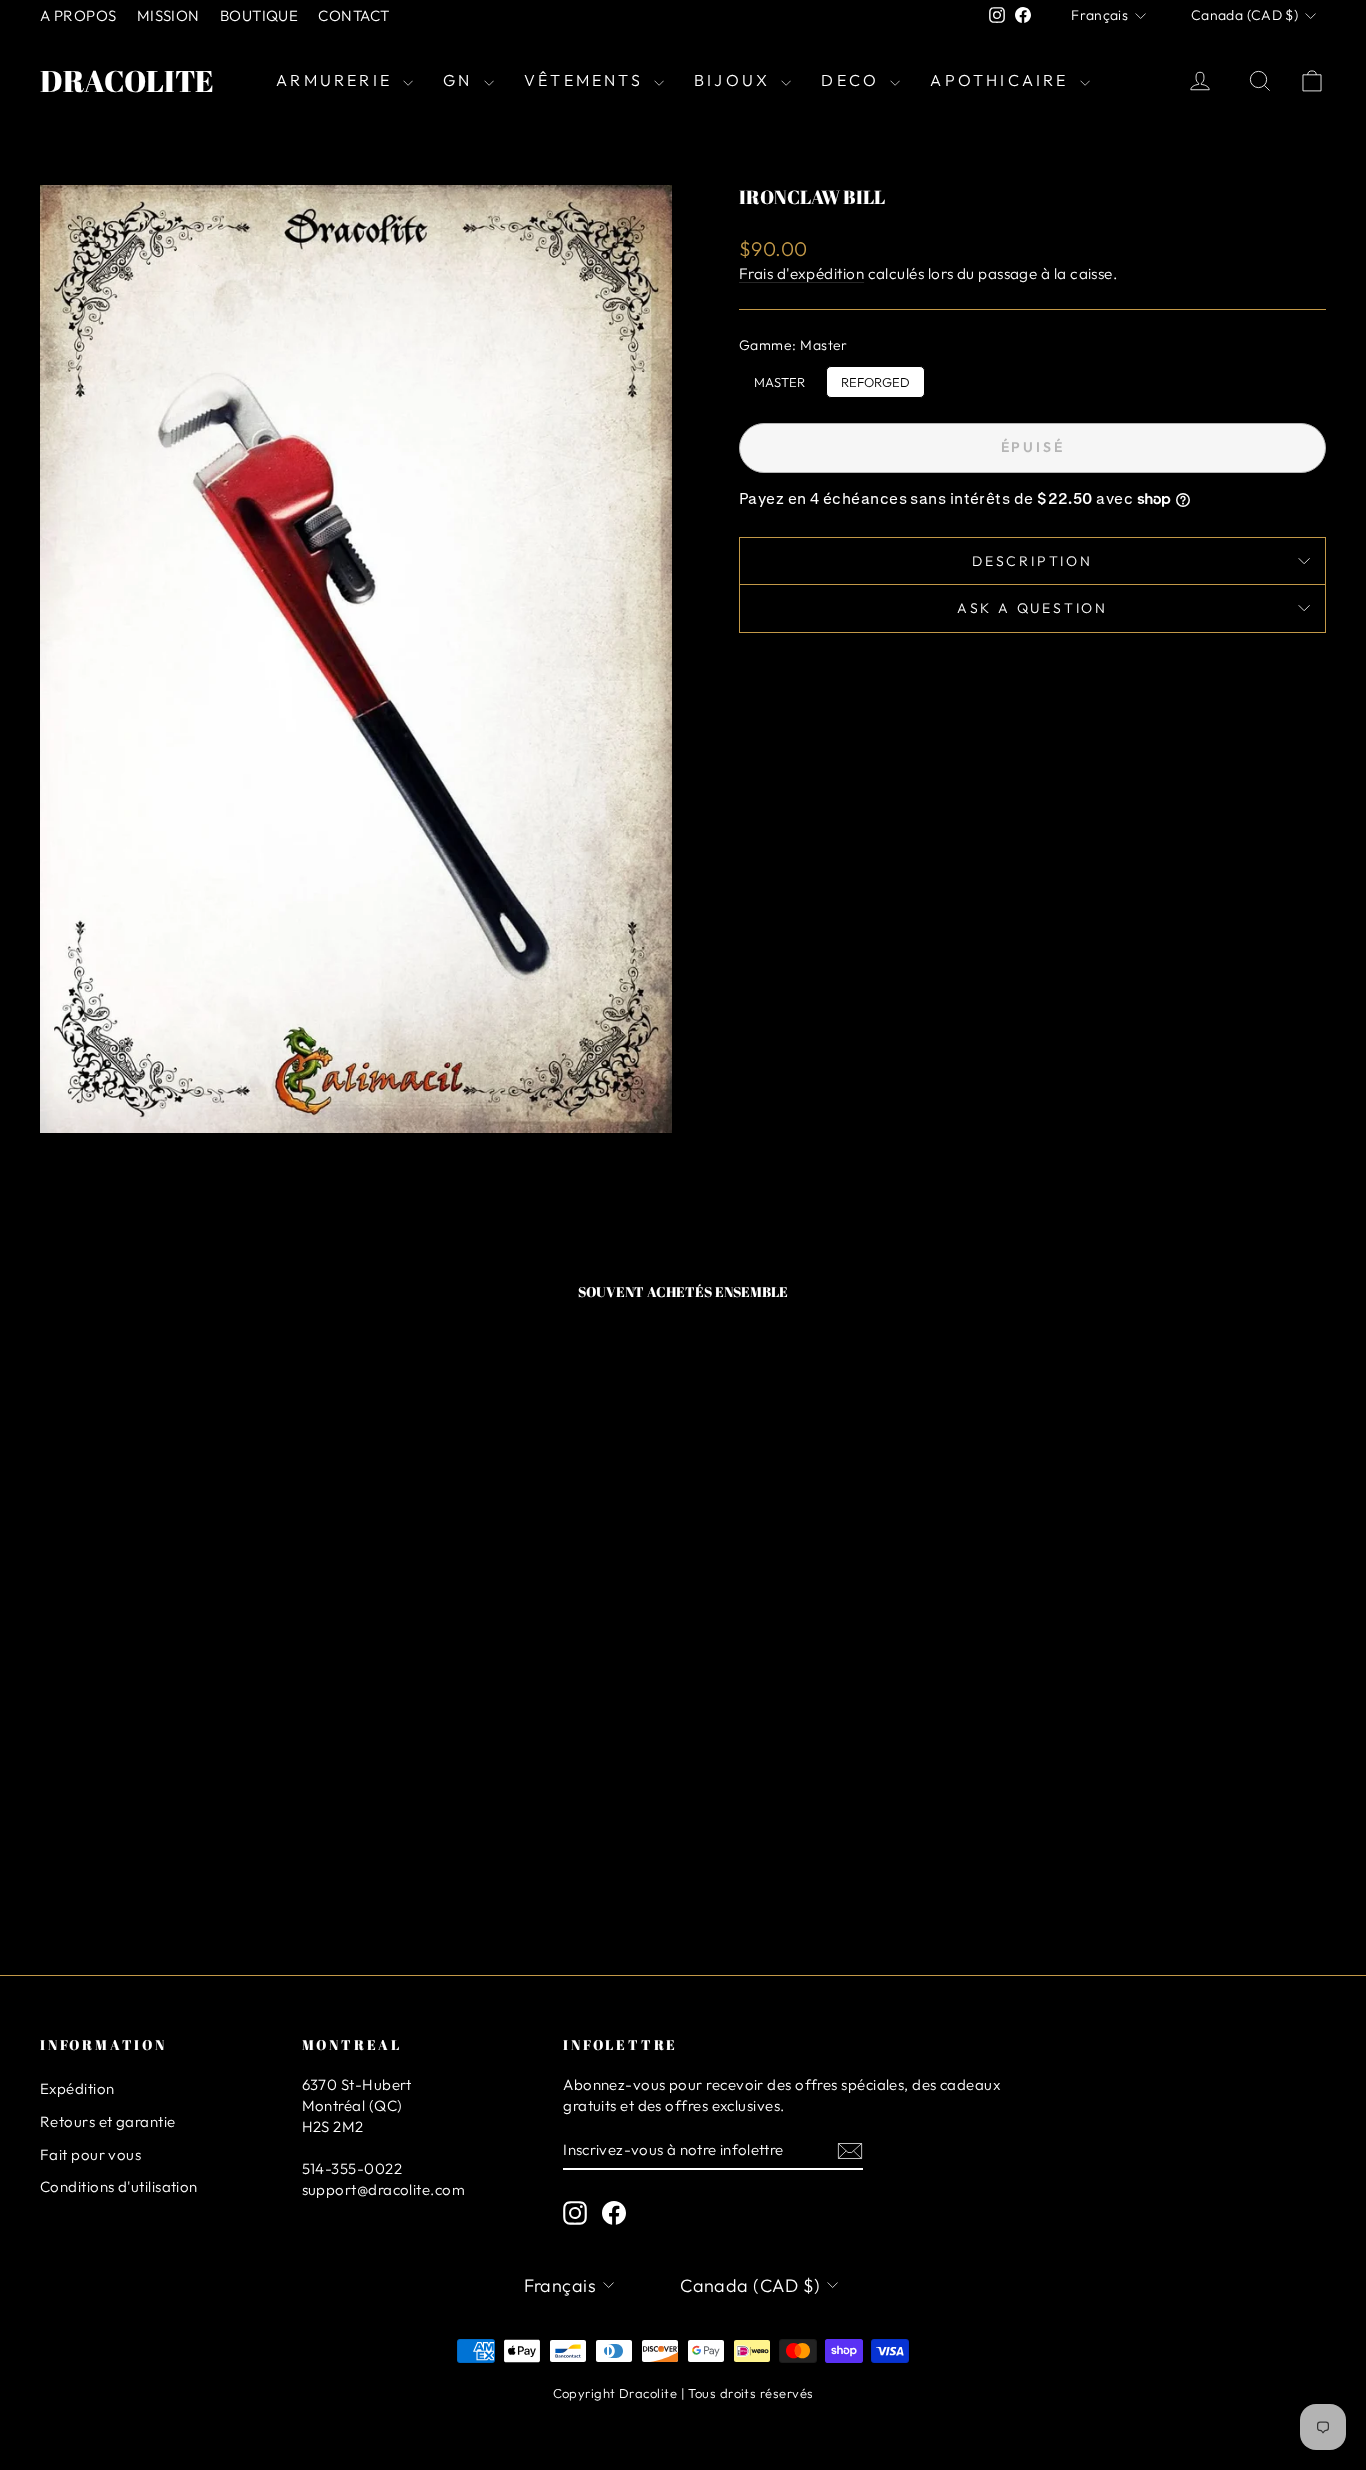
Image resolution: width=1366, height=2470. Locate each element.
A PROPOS (78, 15)
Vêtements (586, 80)
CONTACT (353, 15)
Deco (853, 80)
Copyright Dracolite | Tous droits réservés (683, 2393)
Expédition (77, 2088)
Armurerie (337, 80)
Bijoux (735, 80)
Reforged (875, 378)
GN (461, 80)
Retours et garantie (108, 2121)
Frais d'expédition (801, 273)
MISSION (168, 15)
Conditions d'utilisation (119, 2186)
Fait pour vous (90, 2154)
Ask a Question (1032, 608)
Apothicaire (1002, 80)
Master (779, 378)
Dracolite (127, 80)
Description (1032, 561)
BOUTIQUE (259, 15)
